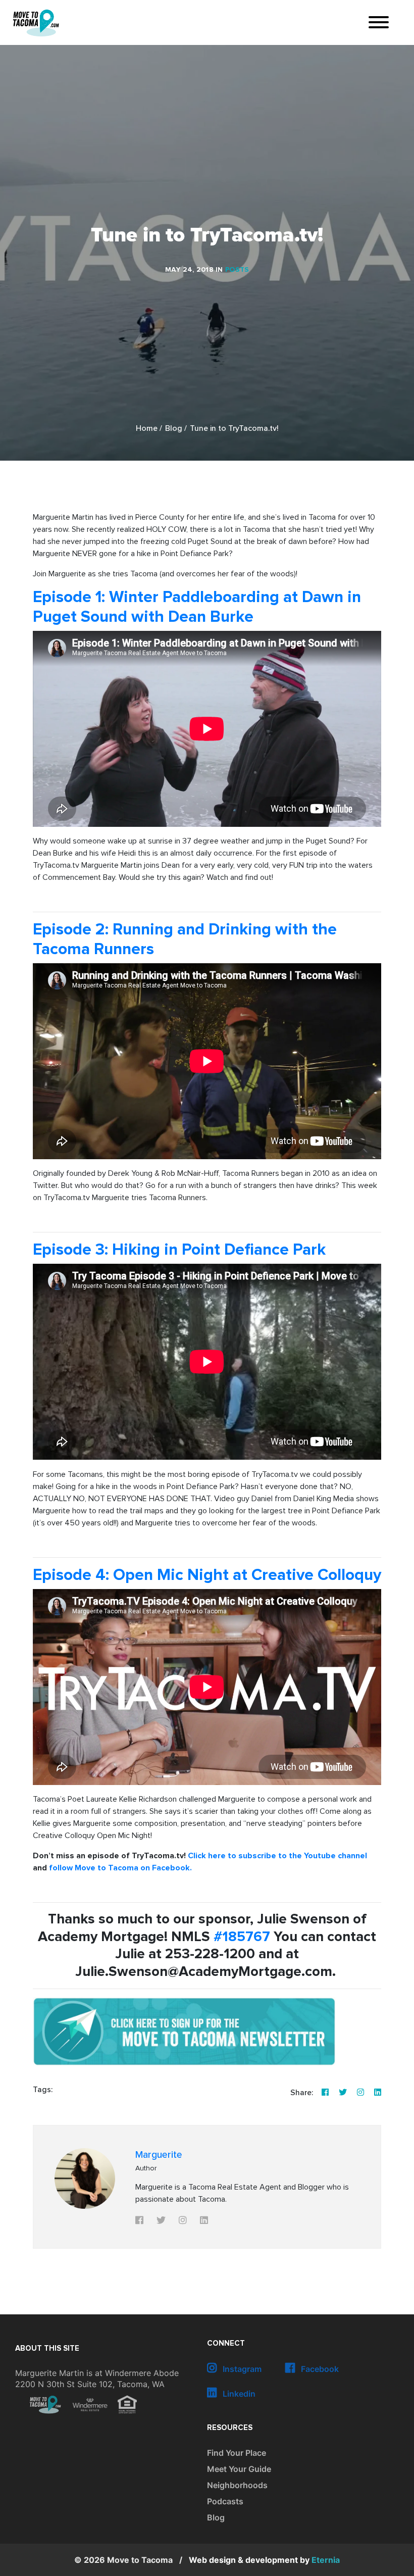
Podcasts (225, 2501)
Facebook (319, 2369)
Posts (237, 270)
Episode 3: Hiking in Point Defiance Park (179, 1250)
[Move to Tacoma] (36, 23)
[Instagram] (360, 2093)
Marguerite (159, 2155)
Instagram (241, 2369)
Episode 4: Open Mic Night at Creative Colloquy (207, 1575)
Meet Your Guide (239, 2469)
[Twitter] (343, 2093)
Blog (174, 429)
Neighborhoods (237, 2485)
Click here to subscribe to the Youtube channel (277, 1856)
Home (147, 429)
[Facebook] (325, 2093)
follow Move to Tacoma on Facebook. (120, 1868)
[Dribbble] (378, 2093)
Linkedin (238, 2394)
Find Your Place (237, 2453)
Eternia (264, 2560)
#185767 (242, 1937)
